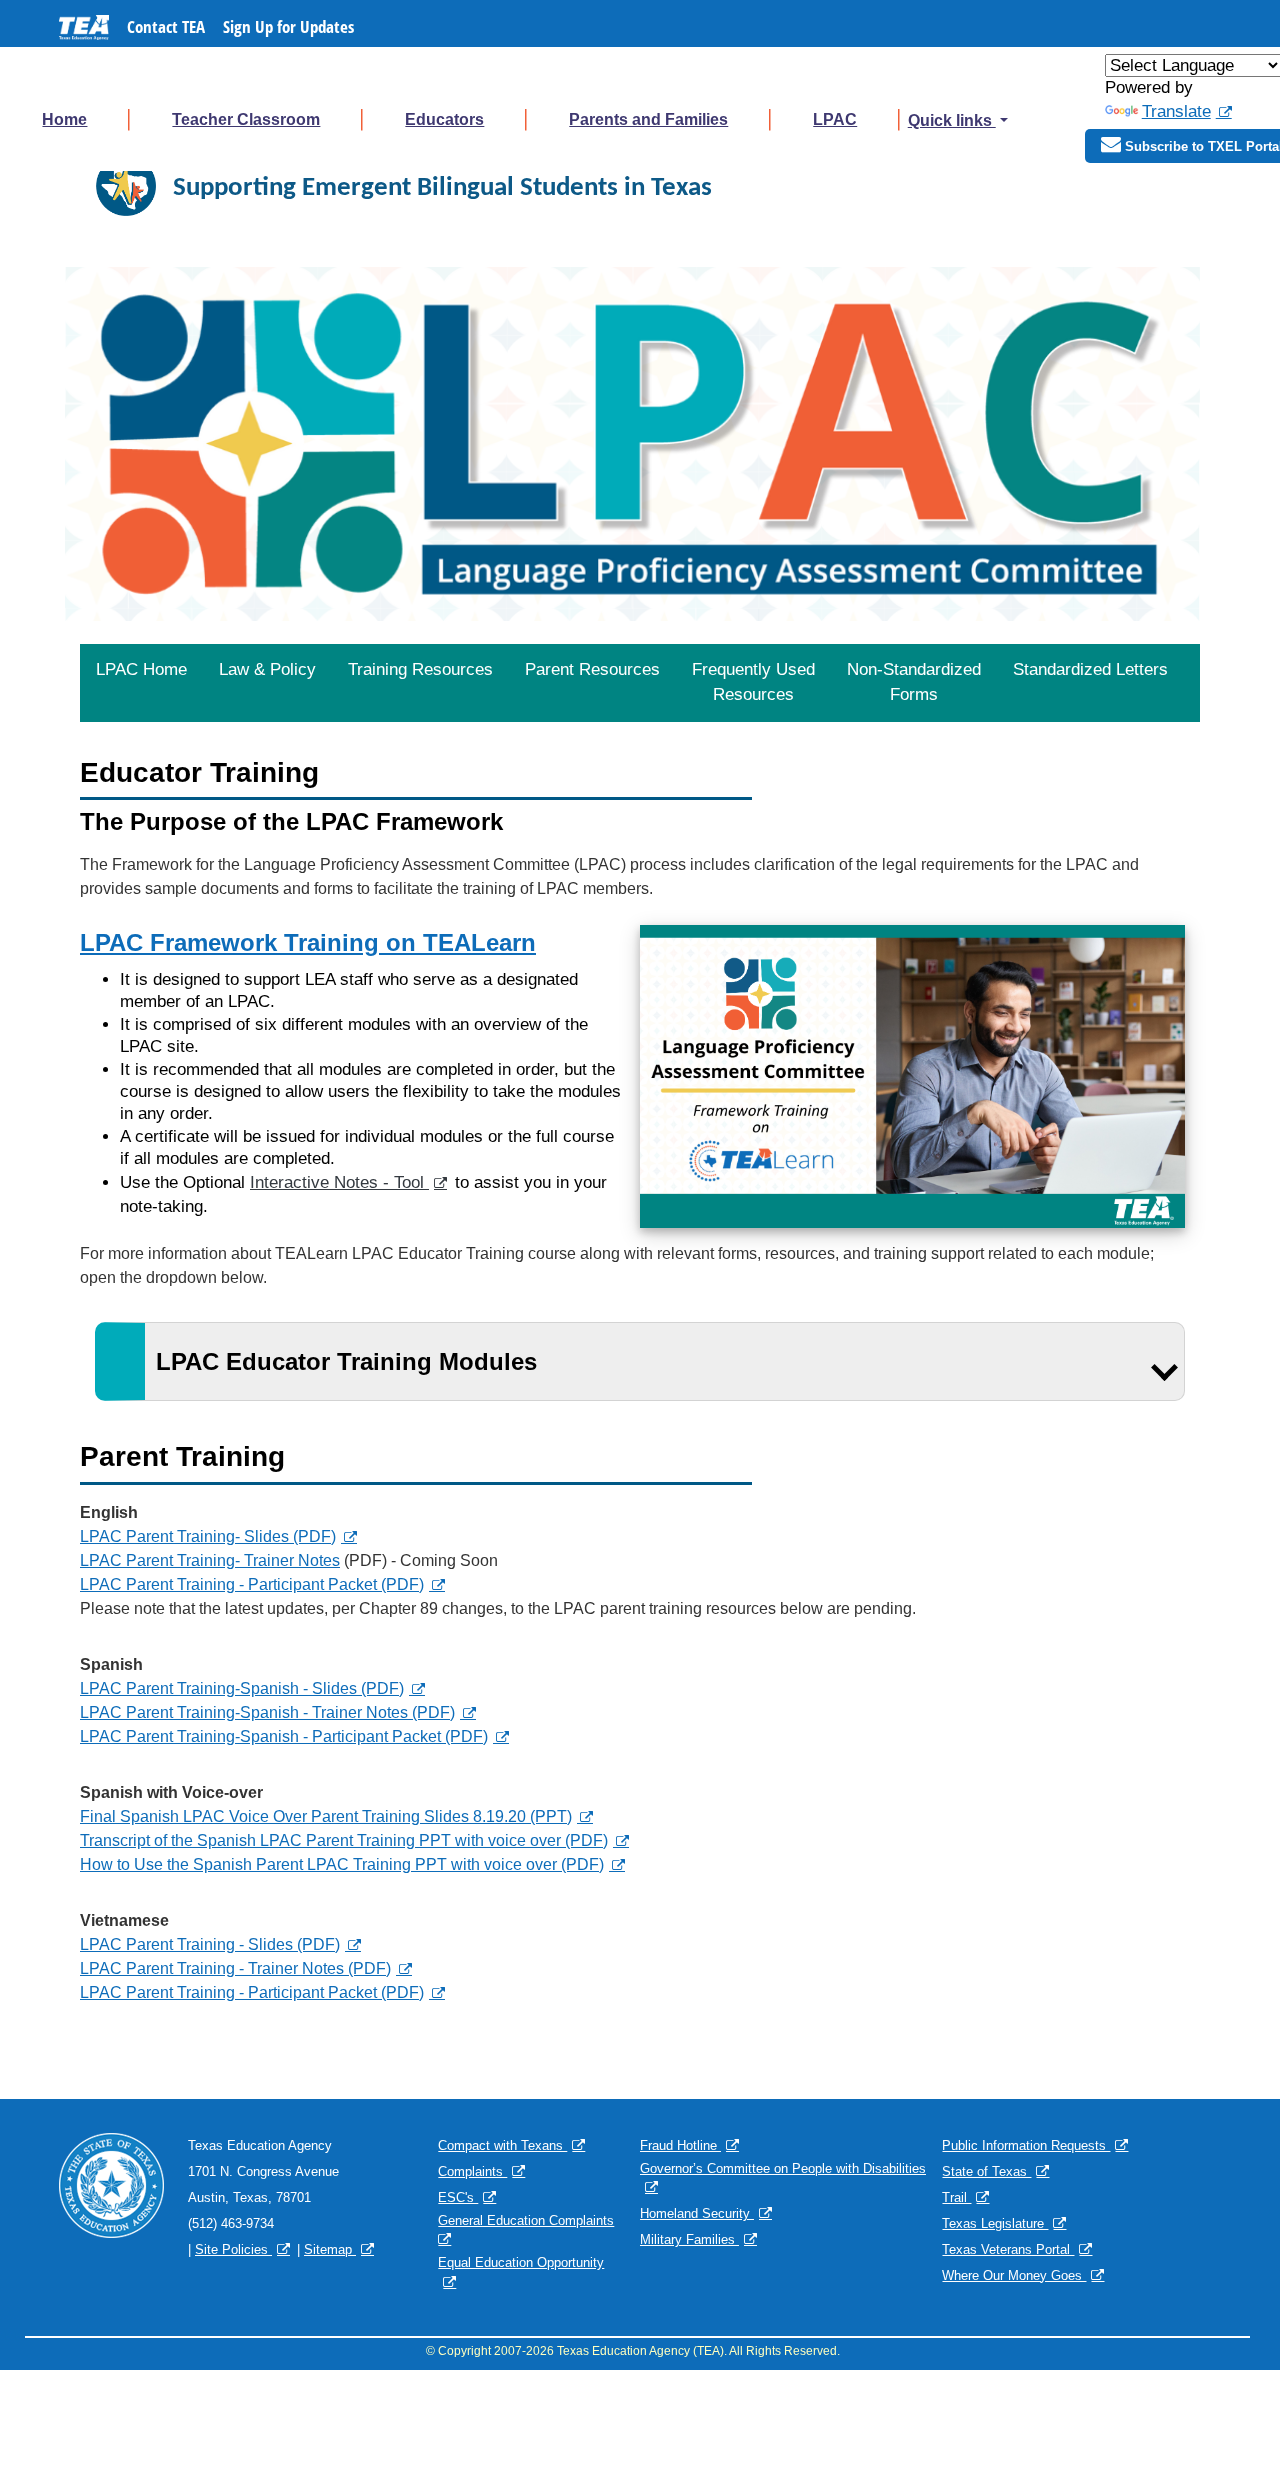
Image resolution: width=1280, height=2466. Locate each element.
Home (64, 119)
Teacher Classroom (246, 119)
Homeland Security (697, 2213)
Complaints (472, 2171)
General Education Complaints (526, 2220)
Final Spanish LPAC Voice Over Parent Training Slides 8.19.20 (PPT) (326, 1816)
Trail (956, 2197)
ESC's (458, 2197)
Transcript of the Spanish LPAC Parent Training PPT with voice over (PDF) (344, 1840)
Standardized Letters (1090, 669)
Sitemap (330, 2249)
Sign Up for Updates (288, 26)
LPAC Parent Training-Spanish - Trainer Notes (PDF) (267, 1712)
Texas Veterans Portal (1008, 2249)
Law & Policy (267, 669)
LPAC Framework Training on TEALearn (308, 942)
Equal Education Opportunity (521, 2262)
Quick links (952, 120)
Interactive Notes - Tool (339, 1182)
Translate (1176, 111)
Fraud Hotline (680, 2145)
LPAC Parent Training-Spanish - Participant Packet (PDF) (284, 1736)
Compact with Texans (502, 2145)
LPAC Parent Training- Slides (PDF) (208, 1536)
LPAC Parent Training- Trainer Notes (210, 1560)
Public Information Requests (1026, 2145)
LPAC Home (141, 669)
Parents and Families (648, 119)
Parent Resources (592, 669)
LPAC (835, 119)
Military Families (689, 2239)
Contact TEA (166, 26)
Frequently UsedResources (753, 682)
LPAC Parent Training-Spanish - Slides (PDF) (242, 1688)
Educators (444, 119)
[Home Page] (126, 186)
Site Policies (233, 2249)
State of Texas (986, 2171)
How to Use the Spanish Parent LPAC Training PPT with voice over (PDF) (342, 1864)
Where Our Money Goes (1014, 2275)
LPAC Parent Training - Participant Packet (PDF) (252, 1584)
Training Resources (420, 669)
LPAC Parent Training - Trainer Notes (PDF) (235, 1968)
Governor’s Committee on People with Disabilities (783, 2168)
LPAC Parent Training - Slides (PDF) (210, 1944)
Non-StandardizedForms (914, 682)
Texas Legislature (995, 2223)
